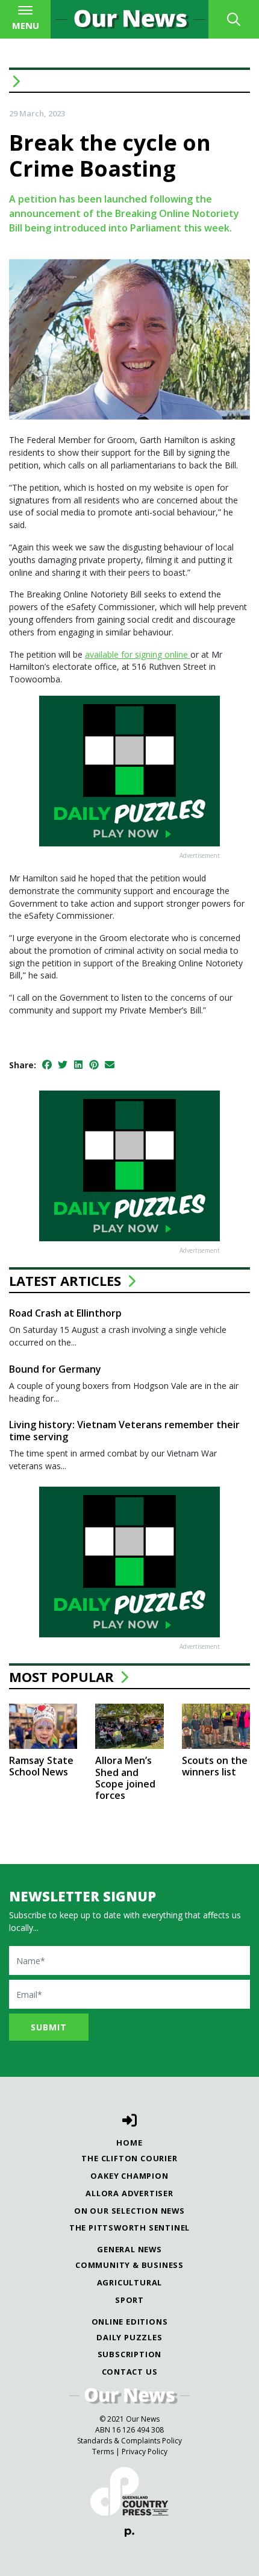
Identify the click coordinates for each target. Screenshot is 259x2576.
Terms (103, 2452)
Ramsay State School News (41, 1766)
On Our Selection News (129, 2211)
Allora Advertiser (129, 2193)
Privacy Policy (145, 2452)
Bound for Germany (55, 1369)
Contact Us (130, 2372)
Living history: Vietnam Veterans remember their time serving (124, 1430)
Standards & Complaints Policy (129, 2441)
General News (129, 2249)
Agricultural (130, 2282)
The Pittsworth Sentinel (129, 2228)
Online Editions (130, 2322)
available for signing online (138, 654)
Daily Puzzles (129, 2337)
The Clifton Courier (129, 2158)
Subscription (130, 2354)
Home (129, 2143)
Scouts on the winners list (215, 1766)
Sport (129, 2300)
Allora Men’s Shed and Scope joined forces (125, 1778)
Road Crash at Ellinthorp (65, 1313)
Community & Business (129, 2265)
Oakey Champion (129, 2176)
